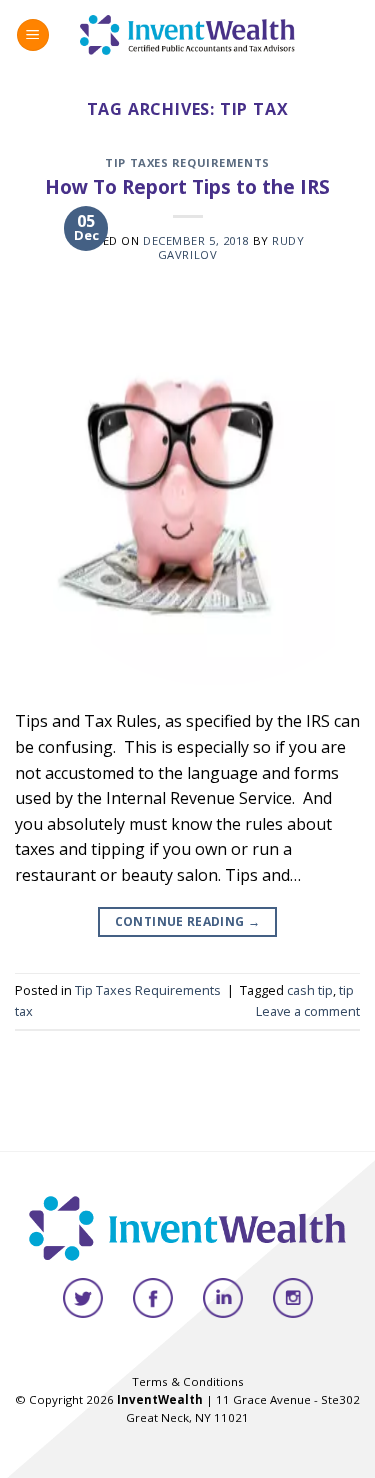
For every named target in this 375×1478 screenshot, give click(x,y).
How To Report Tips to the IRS (187, 186)
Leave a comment (308, 1011)
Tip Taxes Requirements (187, 162)
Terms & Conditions (188, 1381)
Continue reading (188, 921)
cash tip (310, 990)
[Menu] (33, 35)
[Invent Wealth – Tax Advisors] (187, 34)
